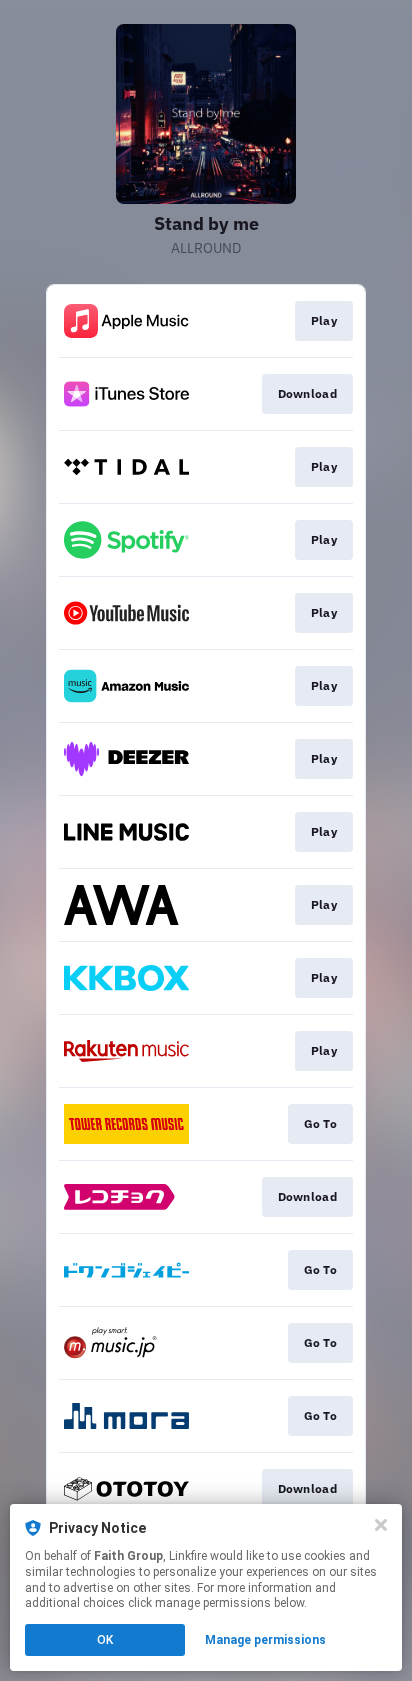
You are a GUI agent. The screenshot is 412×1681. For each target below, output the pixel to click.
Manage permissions (265, 1640)
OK (105, 1640)
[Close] (381, 1525)
